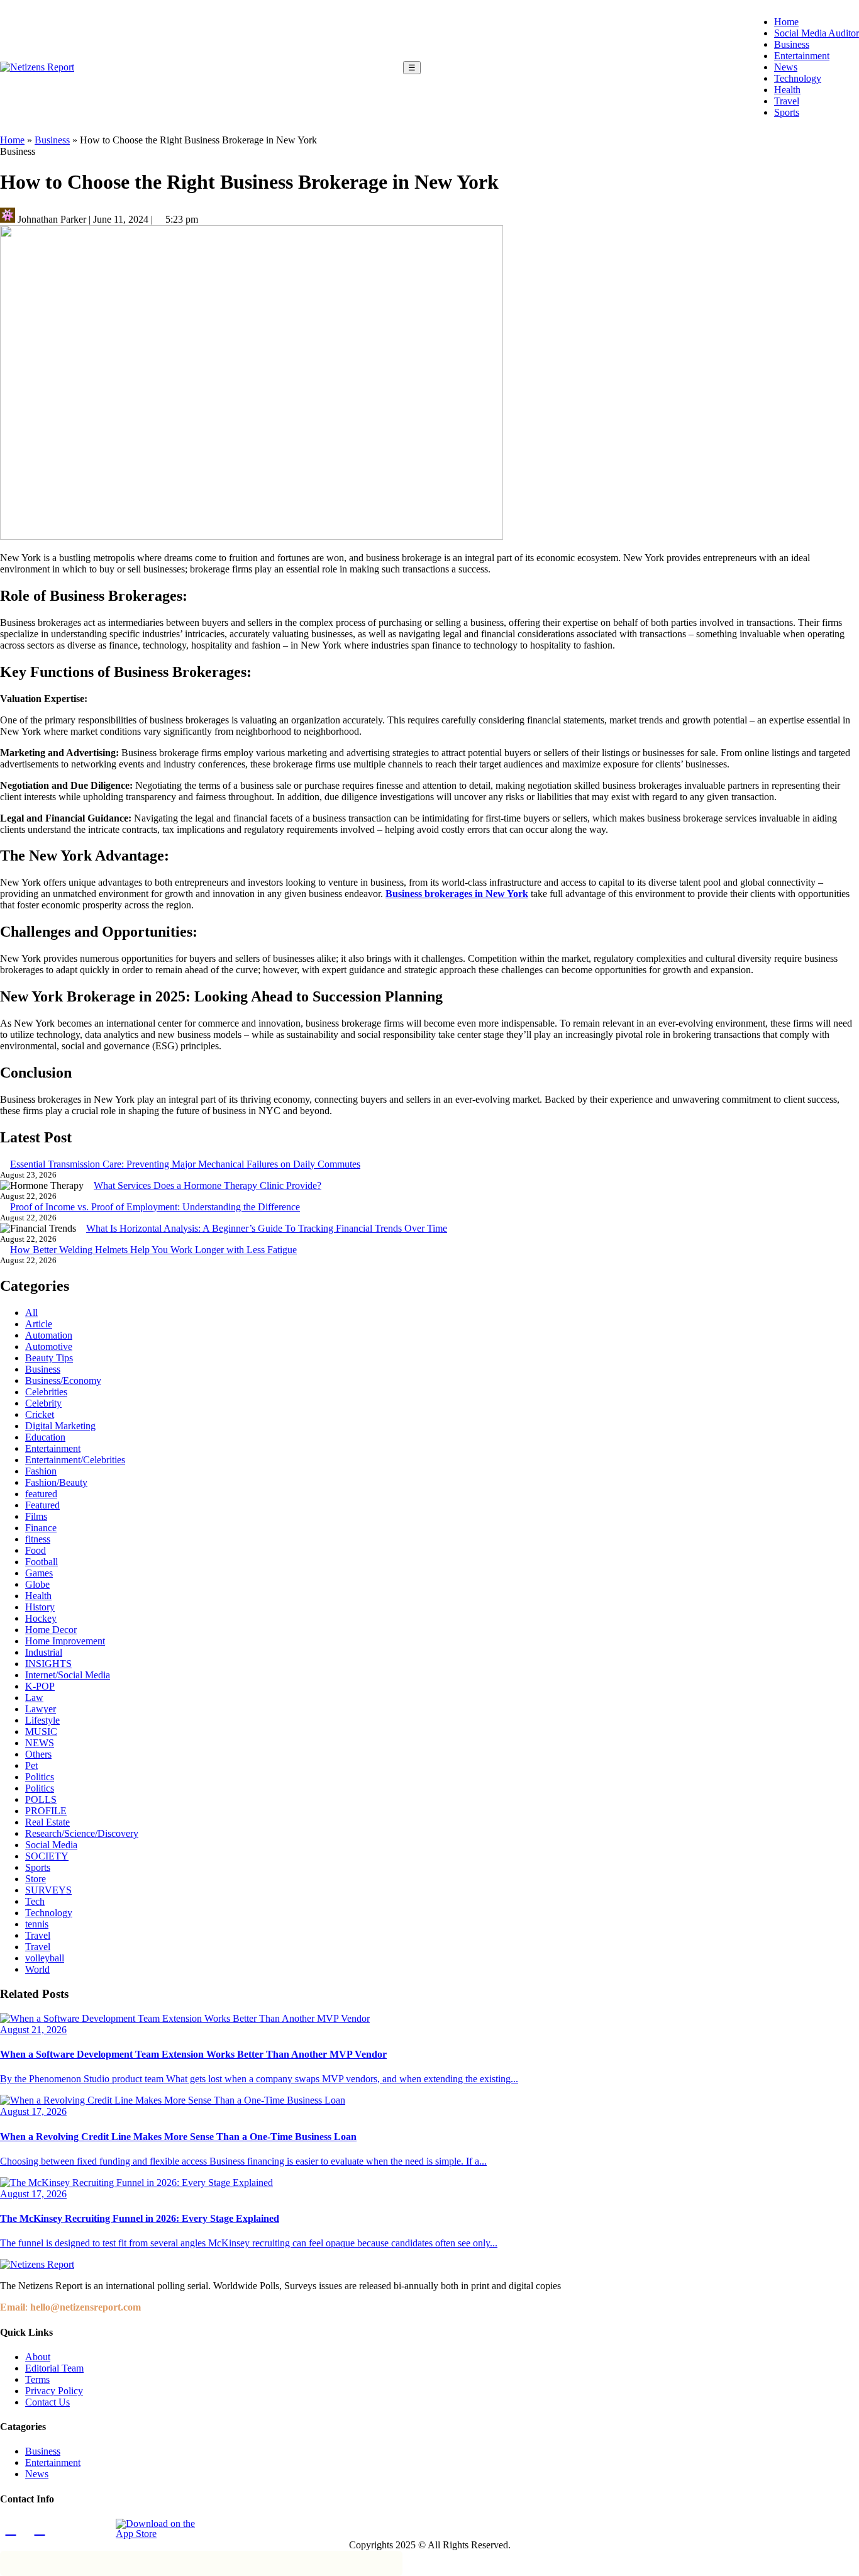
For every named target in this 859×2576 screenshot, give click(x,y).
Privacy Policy (54, 2391)
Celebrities (46, 1392)
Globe (37, 1584)
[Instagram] (40, 2529)
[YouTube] (97, 2529)
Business (792, 44)
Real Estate (47, 1822)
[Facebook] (11, 2529)
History (40, 1607)
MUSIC (41, 1731)
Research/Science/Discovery (82, 1833)
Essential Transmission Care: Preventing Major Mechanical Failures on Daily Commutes (185, 1164)
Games (39, 1573)
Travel (787, 101)
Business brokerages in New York (457, 894)
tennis (37, 1924)
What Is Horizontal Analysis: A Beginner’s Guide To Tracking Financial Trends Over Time (267, 1228)
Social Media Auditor (817, 33)
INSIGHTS (48, 1664)
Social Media (51, 1845)
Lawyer (41, 1709)
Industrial (44, 1652)
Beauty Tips (49, 1358)
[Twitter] (69, 2529)
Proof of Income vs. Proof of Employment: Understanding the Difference (155, 1207)
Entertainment (802, 56)
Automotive (49, 1347)
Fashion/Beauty (56, 1482)
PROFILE (46, 1811)
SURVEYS (48, 1890)
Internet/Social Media (68, 1675)
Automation (49, 1335)
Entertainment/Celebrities (75, 1460)
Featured (42, 1505)
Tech (35, 1901)
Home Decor (51, 1630)
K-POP (40, 1686)
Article (39, 1324)
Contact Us (47, 2402)
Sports (787, 112)
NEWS (40, 1743)
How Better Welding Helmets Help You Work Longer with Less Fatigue (153, 1250)
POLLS (41, 1799)
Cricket (40, 1414)
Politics (40, 1777)
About (38, 2357)
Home (786, 22)
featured (41, 1494)
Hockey (41, 1618)
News (786, 67)
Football (42, 1562)
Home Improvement (65, 1641)
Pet (31, 1765)
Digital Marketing (60, 1426)
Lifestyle (42, 1720)
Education (45, 1437)
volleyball (45, 1958)
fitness (38, 1539)
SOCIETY (47, 1856)
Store (36, 1879)
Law (34, 1698)
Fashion (41, 1471)
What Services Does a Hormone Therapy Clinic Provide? (208, 1185)
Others (38, 1754)
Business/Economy (63, 1380)
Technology (798, 78)
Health (787, 90)
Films (36, 1516)
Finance (41, 1528)
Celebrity (43, 1403)
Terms (37, 2379)
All (31, 1313)
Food (36, 1550)
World (37, 1969)
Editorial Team (54, 2368)
